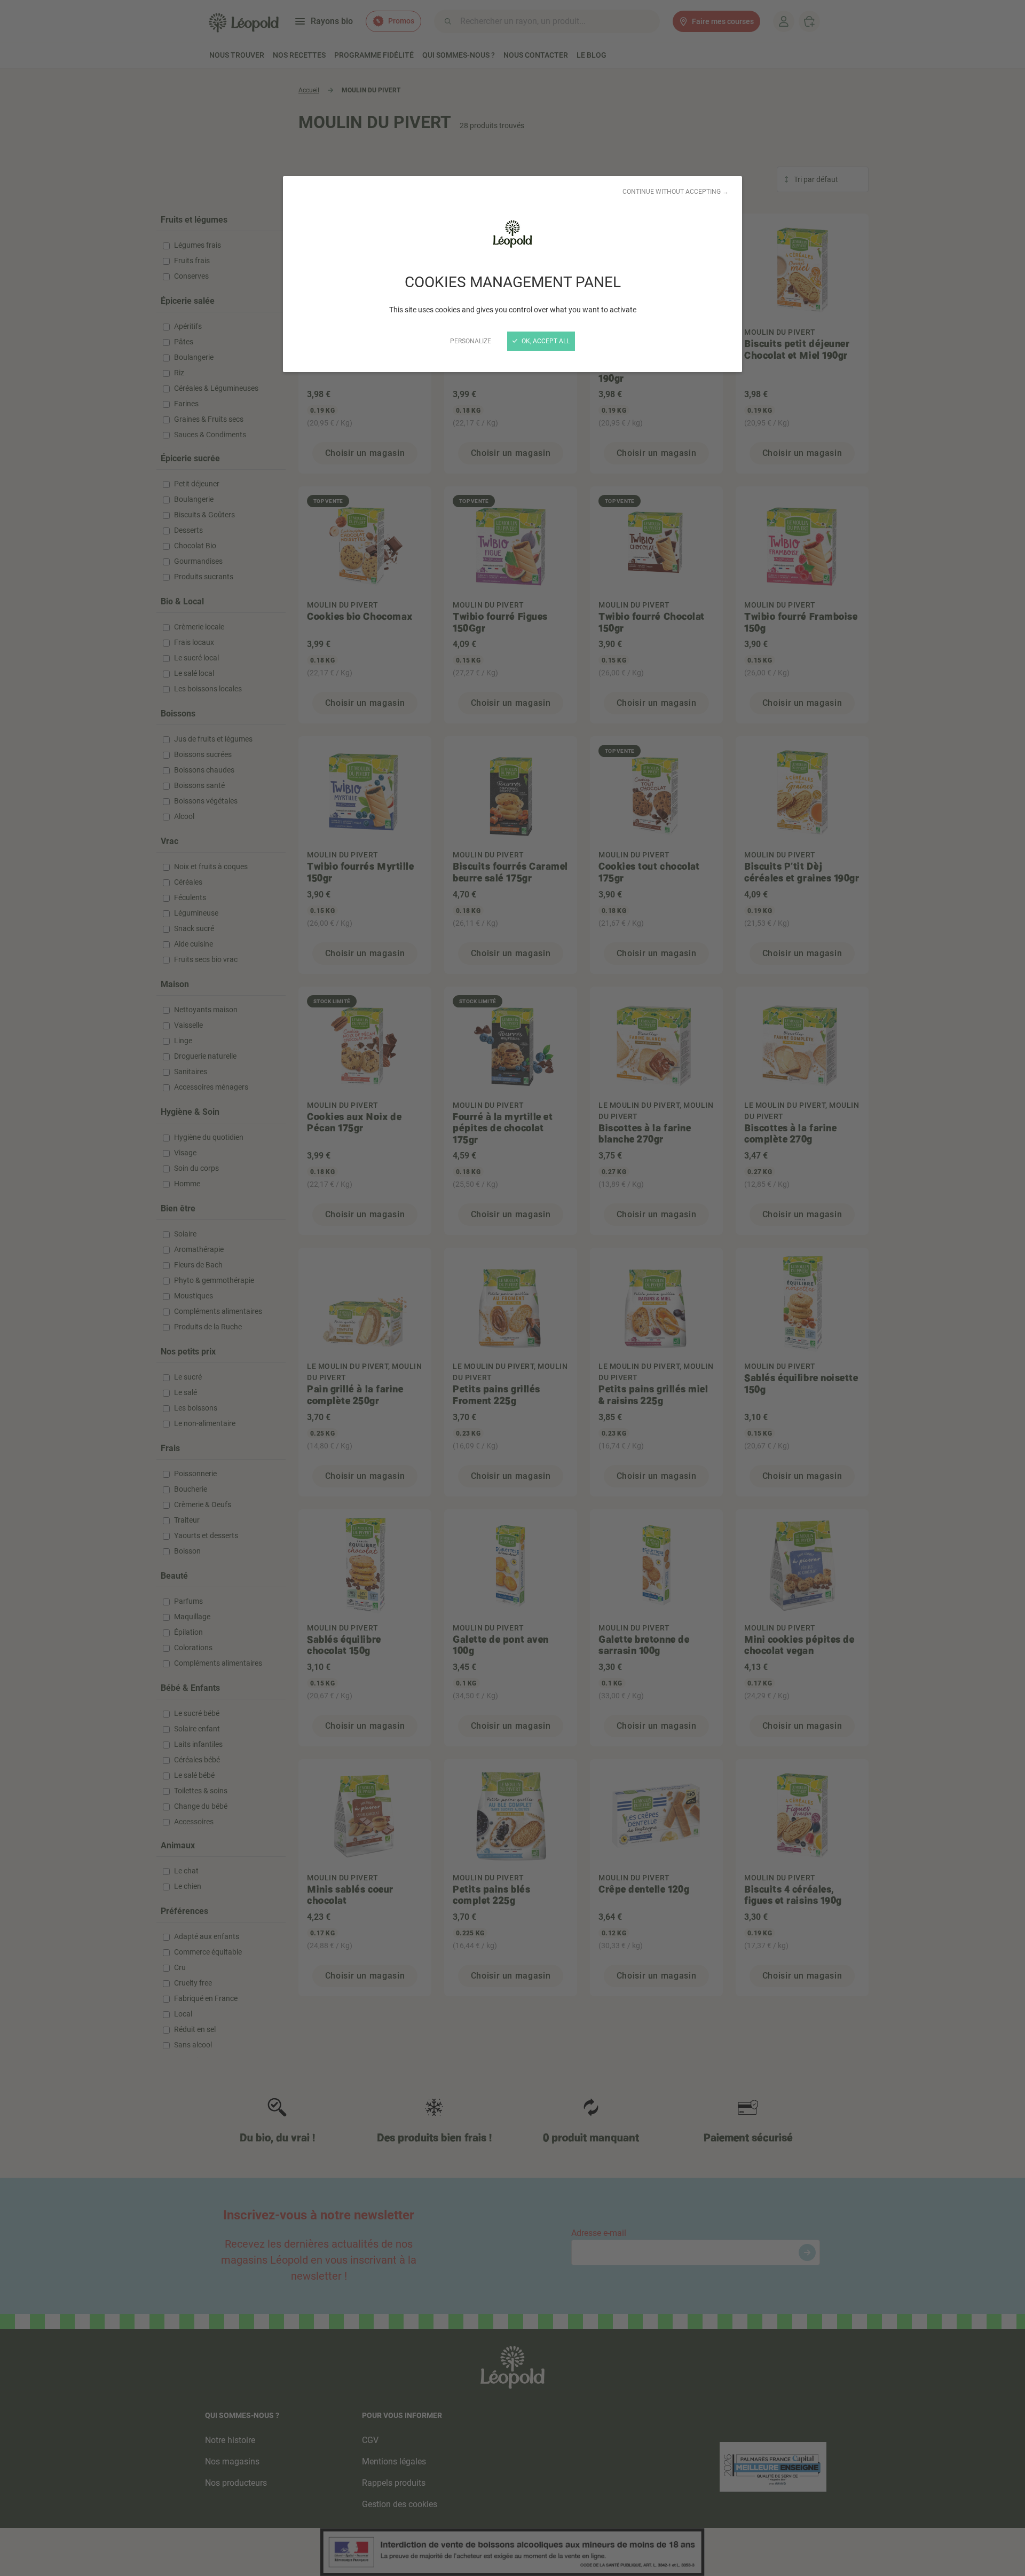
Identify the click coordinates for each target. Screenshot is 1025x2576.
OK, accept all (545, 341)
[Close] (512, 1288)
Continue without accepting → (676, 192)
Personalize (471, 341)
